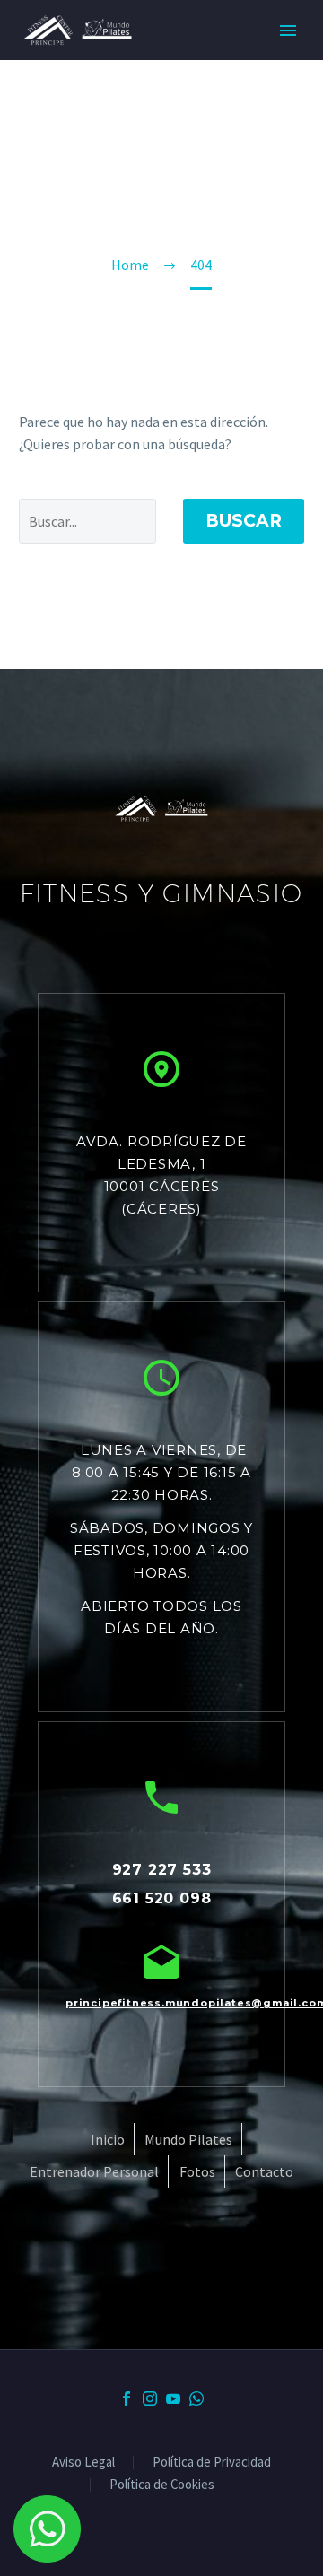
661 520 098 (162, 1898)
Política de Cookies (162, 2485)
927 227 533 (162, 1870)
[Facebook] (127, 2398)
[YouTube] (173, 2398)
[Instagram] (150, 2398)
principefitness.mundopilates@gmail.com (161, 2003)
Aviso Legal (83, 2463)
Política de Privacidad (212, 2463)
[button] (161, 1069)
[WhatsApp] (196, 2398)
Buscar (244, 521)
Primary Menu (288, 30)
